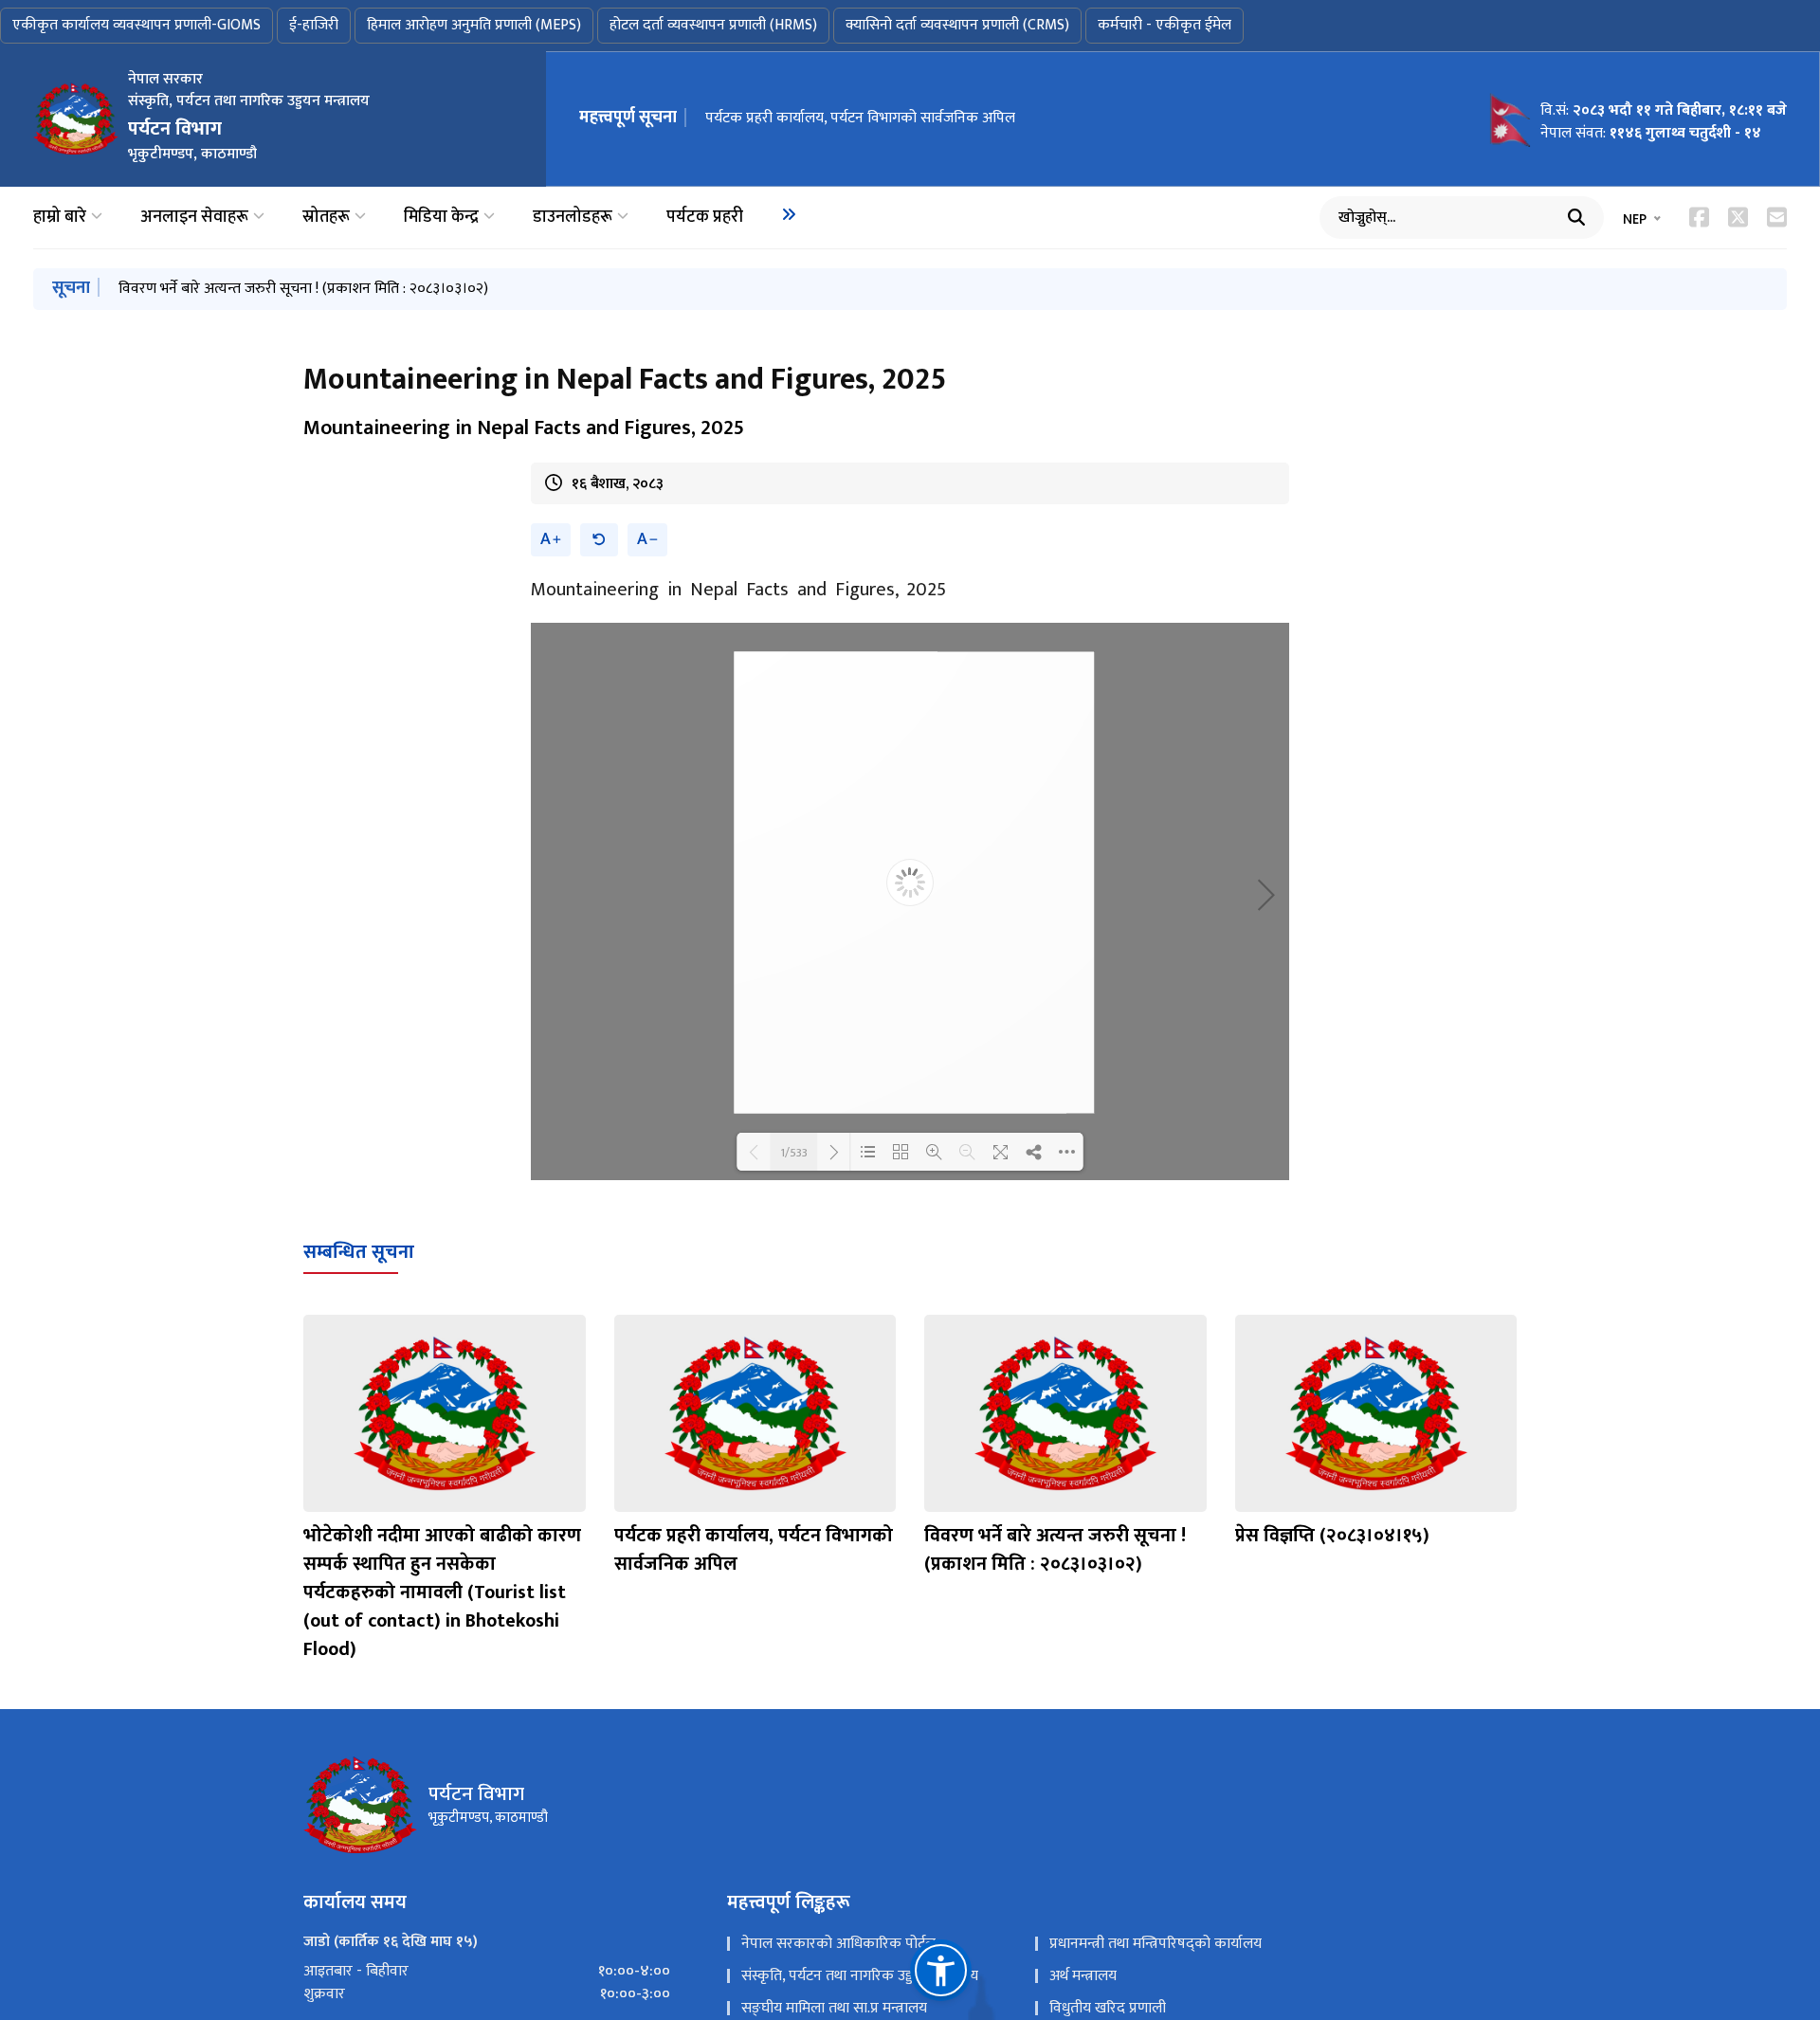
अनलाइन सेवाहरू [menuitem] (194, 218)
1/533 (794, 1152)
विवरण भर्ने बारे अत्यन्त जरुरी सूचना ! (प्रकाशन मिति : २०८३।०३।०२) (303, 289)
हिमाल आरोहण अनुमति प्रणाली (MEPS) (474, 25)
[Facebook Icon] (1699, 217)
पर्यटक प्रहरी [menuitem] (705, 218)
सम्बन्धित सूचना (359, 1252)
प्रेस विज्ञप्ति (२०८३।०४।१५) (1332, 1536)
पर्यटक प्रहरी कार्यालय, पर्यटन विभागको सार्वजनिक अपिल (860, 118)
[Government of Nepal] (76, 118)
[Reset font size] (599, 540)
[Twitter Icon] (1738, 217)
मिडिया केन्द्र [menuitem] (441, 218)
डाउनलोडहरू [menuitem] (573, 218)
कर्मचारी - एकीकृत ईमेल (1165, 25)
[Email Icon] (1777, 217)
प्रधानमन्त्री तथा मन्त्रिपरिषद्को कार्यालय (1156, 1944)
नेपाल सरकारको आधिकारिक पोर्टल (838, 1944)
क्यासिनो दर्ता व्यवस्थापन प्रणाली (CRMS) (957, 25)
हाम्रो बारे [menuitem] (60, 218)
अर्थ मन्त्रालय (1083, 1976)
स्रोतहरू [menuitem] (326, 218)
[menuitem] (789, 214)
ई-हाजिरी (314, 25)
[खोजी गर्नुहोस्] (1576, 217)
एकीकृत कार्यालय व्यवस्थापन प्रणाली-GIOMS (136, 25)
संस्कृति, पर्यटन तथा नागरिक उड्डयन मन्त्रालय (860, 1976)
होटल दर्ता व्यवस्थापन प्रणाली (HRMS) (713, 25)
